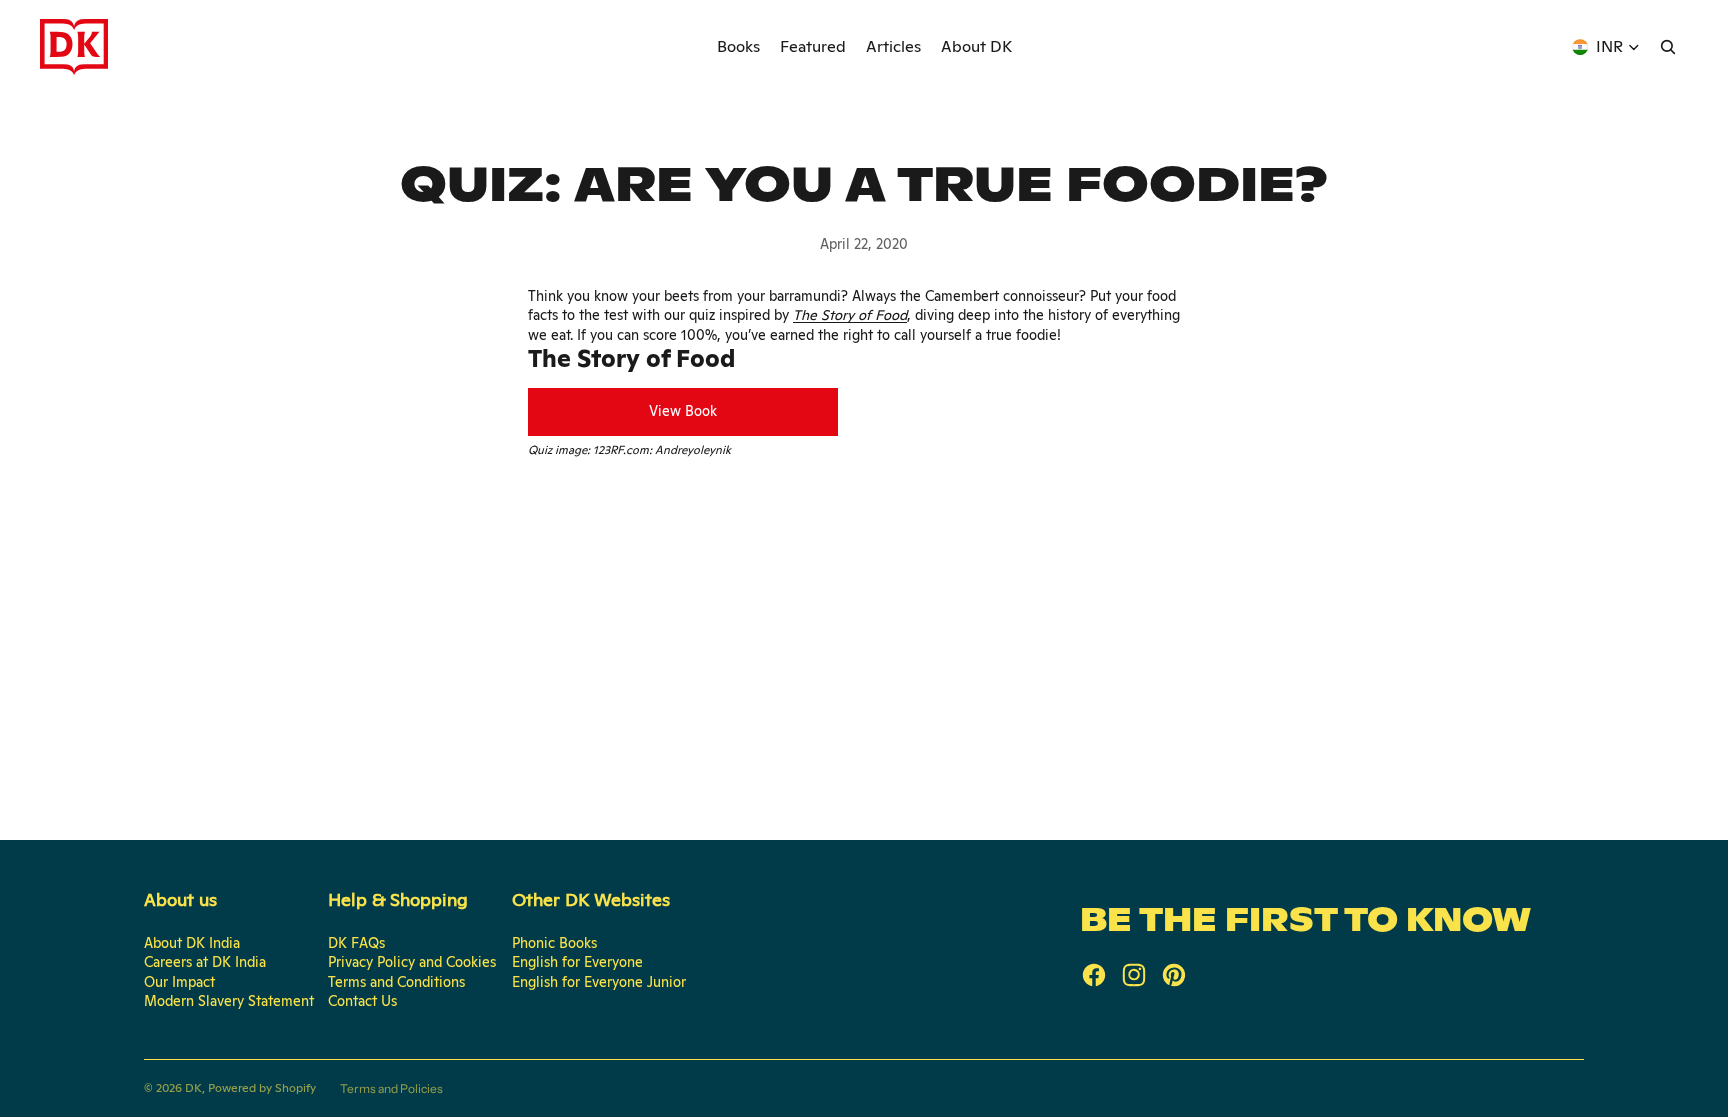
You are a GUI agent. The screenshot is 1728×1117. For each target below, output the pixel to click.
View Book (683, 411)
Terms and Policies (391, 1088)
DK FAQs (356, 943)
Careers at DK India (205, 962)
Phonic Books (554, 943)
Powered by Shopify (262, 1088)
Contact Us (362, 1001)
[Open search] (1668, 47)
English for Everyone (577, 962)
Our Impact (179, 982)
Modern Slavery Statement (229, 1001)
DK (193, 1088)
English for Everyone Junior (599, 982)
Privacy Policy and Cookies (412, 962)
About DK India (192, 943)
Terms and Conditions (396, 982)
